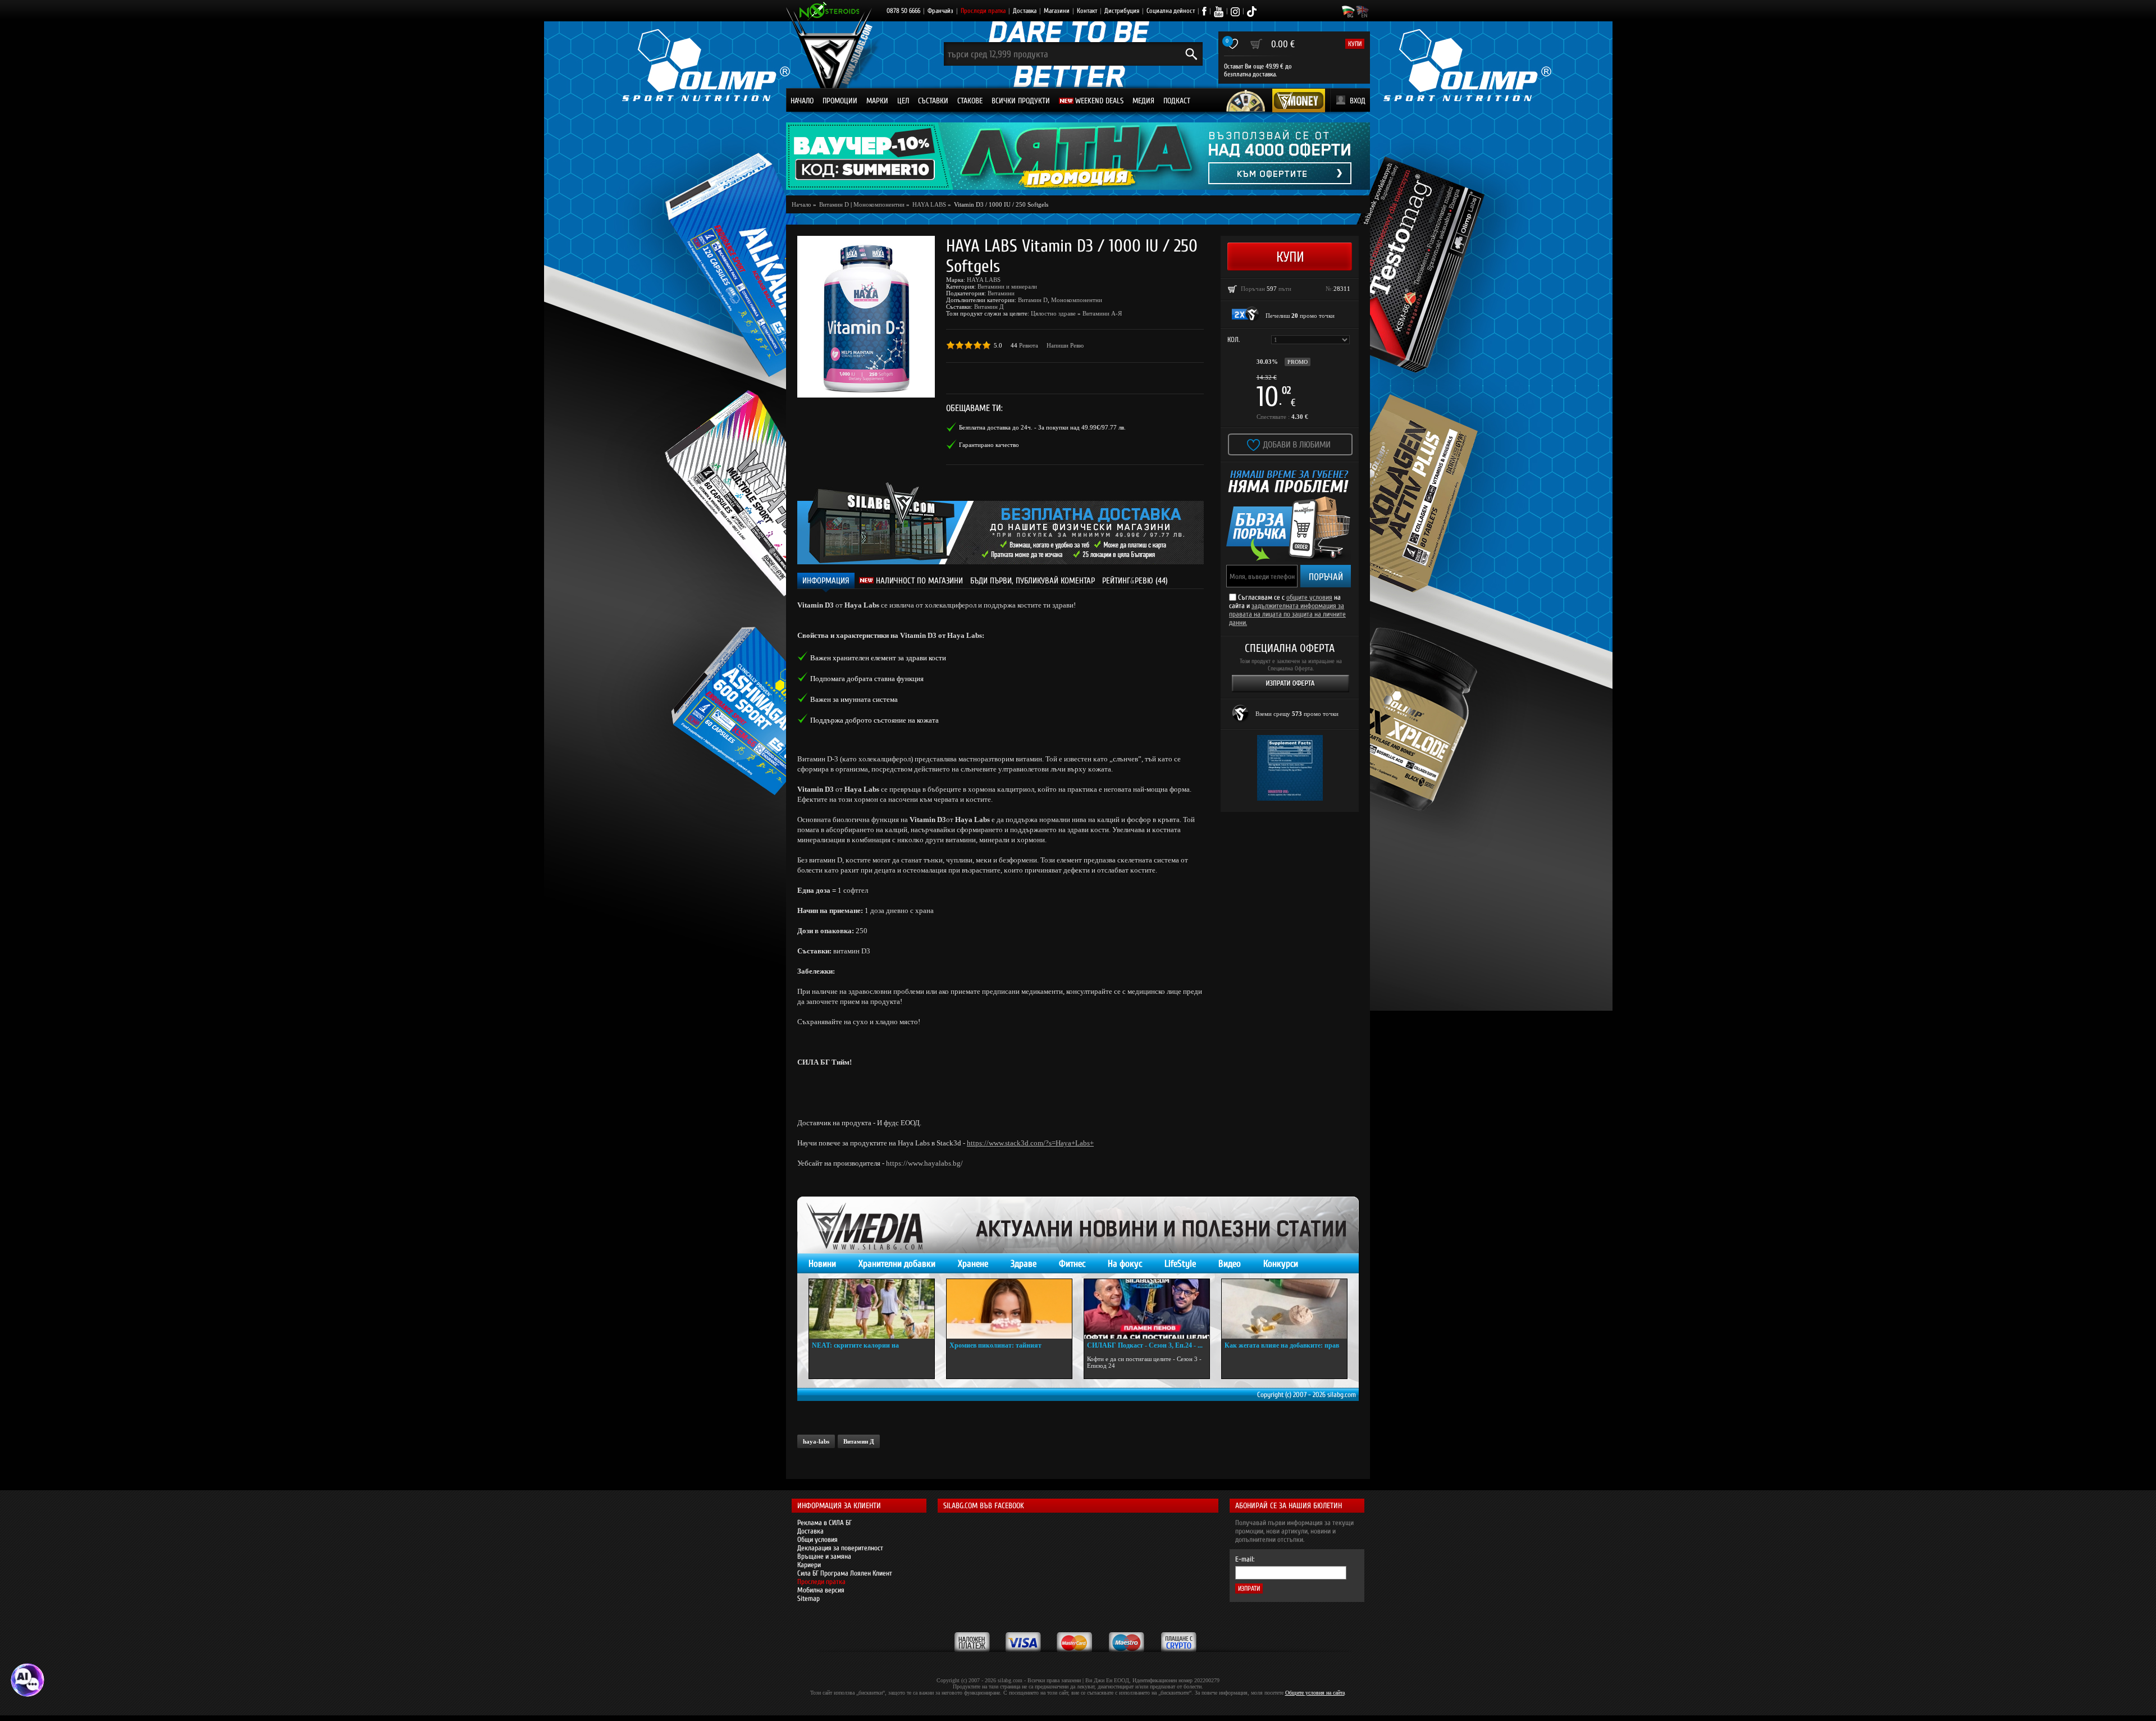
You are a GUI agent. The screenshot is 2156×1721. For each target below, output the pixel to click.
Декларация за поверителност (840, 1548)
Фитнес (1072, 1264)
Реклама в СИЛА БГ (825, 1523)
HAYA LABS (984, 280)
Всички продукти (1021, 101)
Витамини (1001, 293)
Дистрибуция (1122, 11)
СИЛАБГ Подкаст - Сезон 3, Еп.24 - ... (1145, 1345)
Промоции (840, 101)
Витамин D (1033, 300)
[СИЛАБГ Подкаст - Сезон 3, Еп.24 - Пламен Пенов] (1147, 1309)
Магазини (1057, 11)
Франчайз (940, 11)
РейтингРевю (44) (1135, 581)
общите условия (1309, 597)
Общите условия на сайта (1315, 1693)
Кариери (809, 1565)
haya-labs (816, 1441)
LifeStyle (1180, 1264)
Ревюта (1029, 345)
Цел (903, 101)
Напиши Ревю (1065, 345)
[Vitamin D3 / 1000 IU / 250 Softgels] (866, 317)
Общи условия (817, 1539)
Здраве (1024, 1264)
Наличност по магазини (918, 581)
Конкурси (1281, 1264)
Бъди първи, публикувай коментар (1033, 581)
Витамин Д (989, 307)
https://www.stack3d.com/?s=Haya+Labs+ (1030, 1143)
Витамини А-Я (1102, 313)
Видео (1230, 1264)
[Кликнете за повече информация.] (1246, 314)
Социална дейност (1171, 11)
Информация (826, 581)
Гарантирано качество (989, 445)
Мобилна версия (821, 1590)
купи (1355, 44)
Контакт (1087, 11)
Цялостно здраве (1053, 313)
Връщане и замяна (824, 1556)
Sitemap (808, 1598)
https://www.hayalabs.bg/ (924, 1163)
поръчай (1326, 577)
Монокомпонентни (879, 204)
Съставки (933, 101)
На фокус (1125, 1264)
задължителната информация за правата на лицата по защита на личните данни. (1287, 614)
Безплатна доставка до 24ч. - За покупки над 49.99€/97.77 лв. (1042, 427)
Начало (802, 101)
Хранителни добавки (897, 1264)
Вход (1358, 101)
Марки (877, 101)
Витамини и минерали (1007, 286)
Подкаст (1177, 101)
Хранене (973, 1264)
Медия (1143, 101)
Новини (822, 1264)
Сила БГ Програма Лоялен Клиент (845, 1573)
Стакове (970, 101)
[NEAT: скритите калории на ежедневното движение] (872, 1309)
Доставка (1025, 11)
